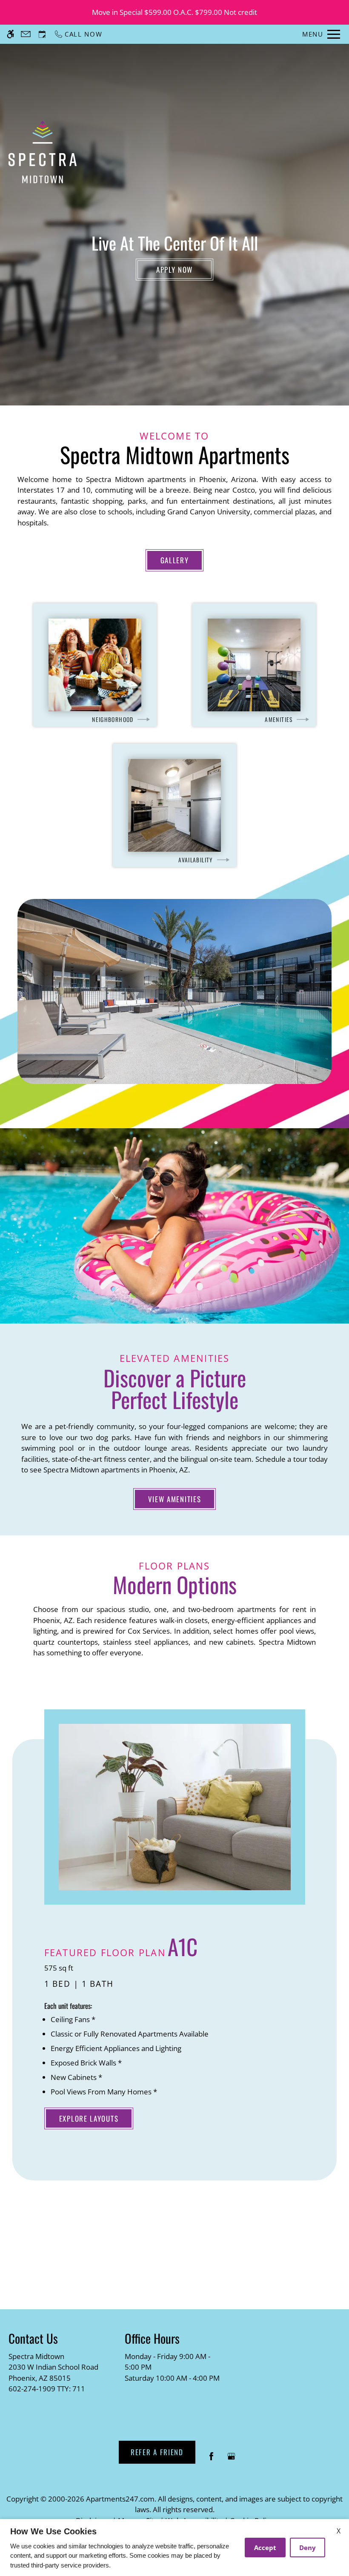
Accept (265, 2547)
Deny (308, 2547)
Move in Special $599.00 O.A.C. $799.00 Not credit (174, 12)
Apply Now (174, 270)
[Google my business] (231, 2460)
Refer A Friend (157, 2452)
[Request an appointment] (42, 34)
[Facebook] (211, 2460)
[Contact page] (26, 34)
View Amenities (175, 1499)
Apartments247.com (120, 2499)
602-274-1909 (47, 2389)
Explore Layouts (89, 2118)
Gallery (175, 560)
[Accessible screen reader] (10, 34)
